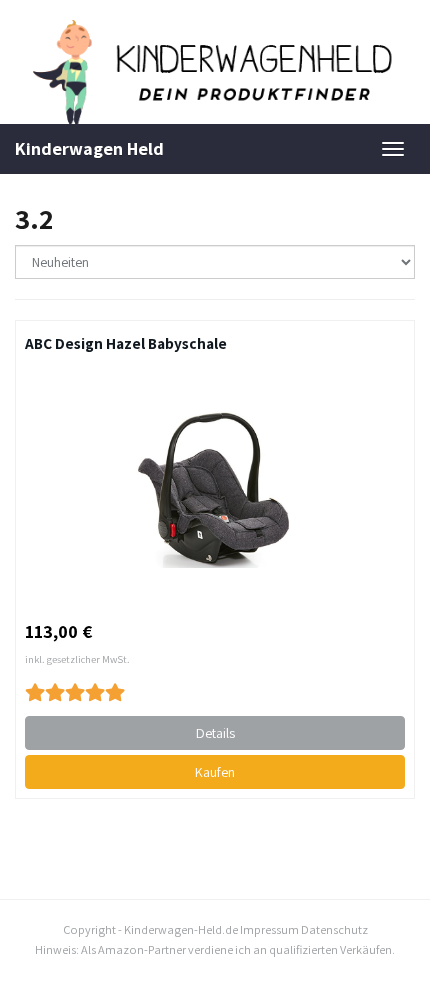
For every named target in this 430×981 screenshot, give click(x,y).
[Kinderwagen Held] (215, 72)
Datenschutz (334, 929)
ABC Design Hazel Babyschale (126, 343)
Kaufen (215, 772)
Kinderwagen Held (89, 148)
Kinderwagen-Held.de (181, 929)
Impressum (269, 929)
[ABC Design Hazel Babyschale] (215, 487)
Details (215, 733)
